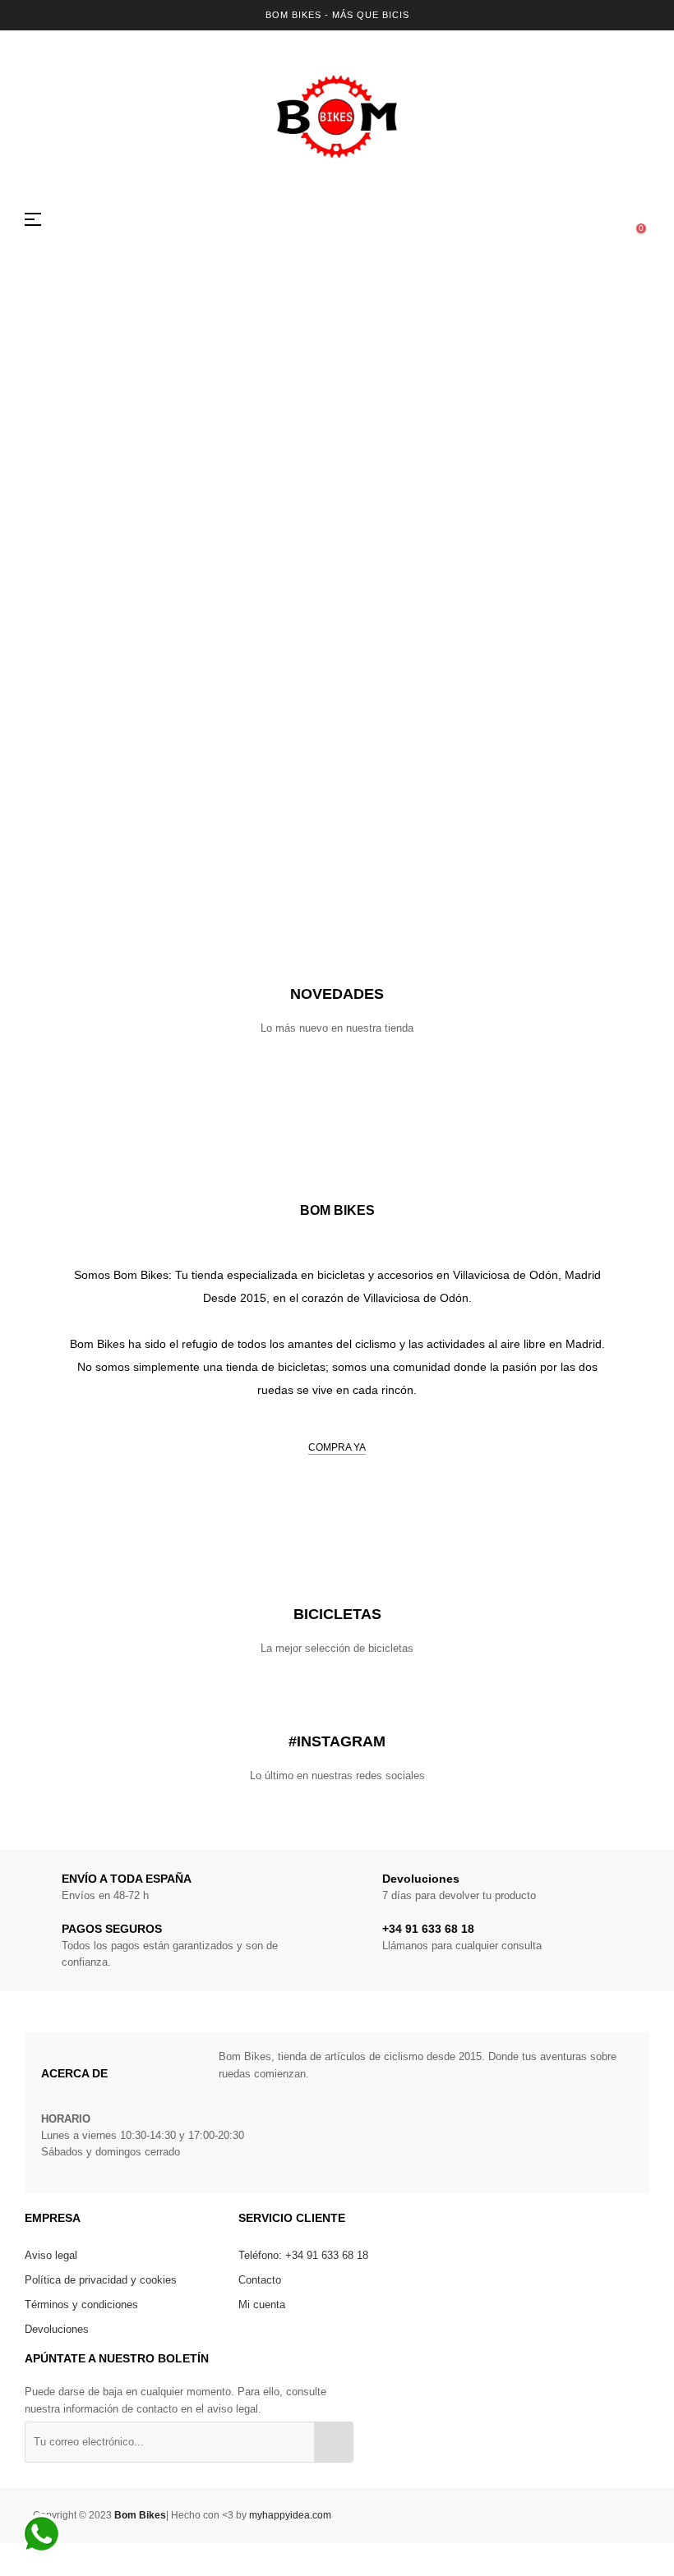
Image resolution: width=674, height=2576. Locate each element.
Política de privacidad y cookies (101, 2280)
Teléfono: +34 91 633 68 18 (303, 2255)
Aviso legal (51, 2255)
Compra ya (337, 1447)
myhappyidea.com (290, 2515)
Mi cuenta (262, 2305)
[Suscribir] (334, 2442)
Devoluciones (57, 2329)
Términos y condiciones (81, 2305)
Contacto (260, 2280)
